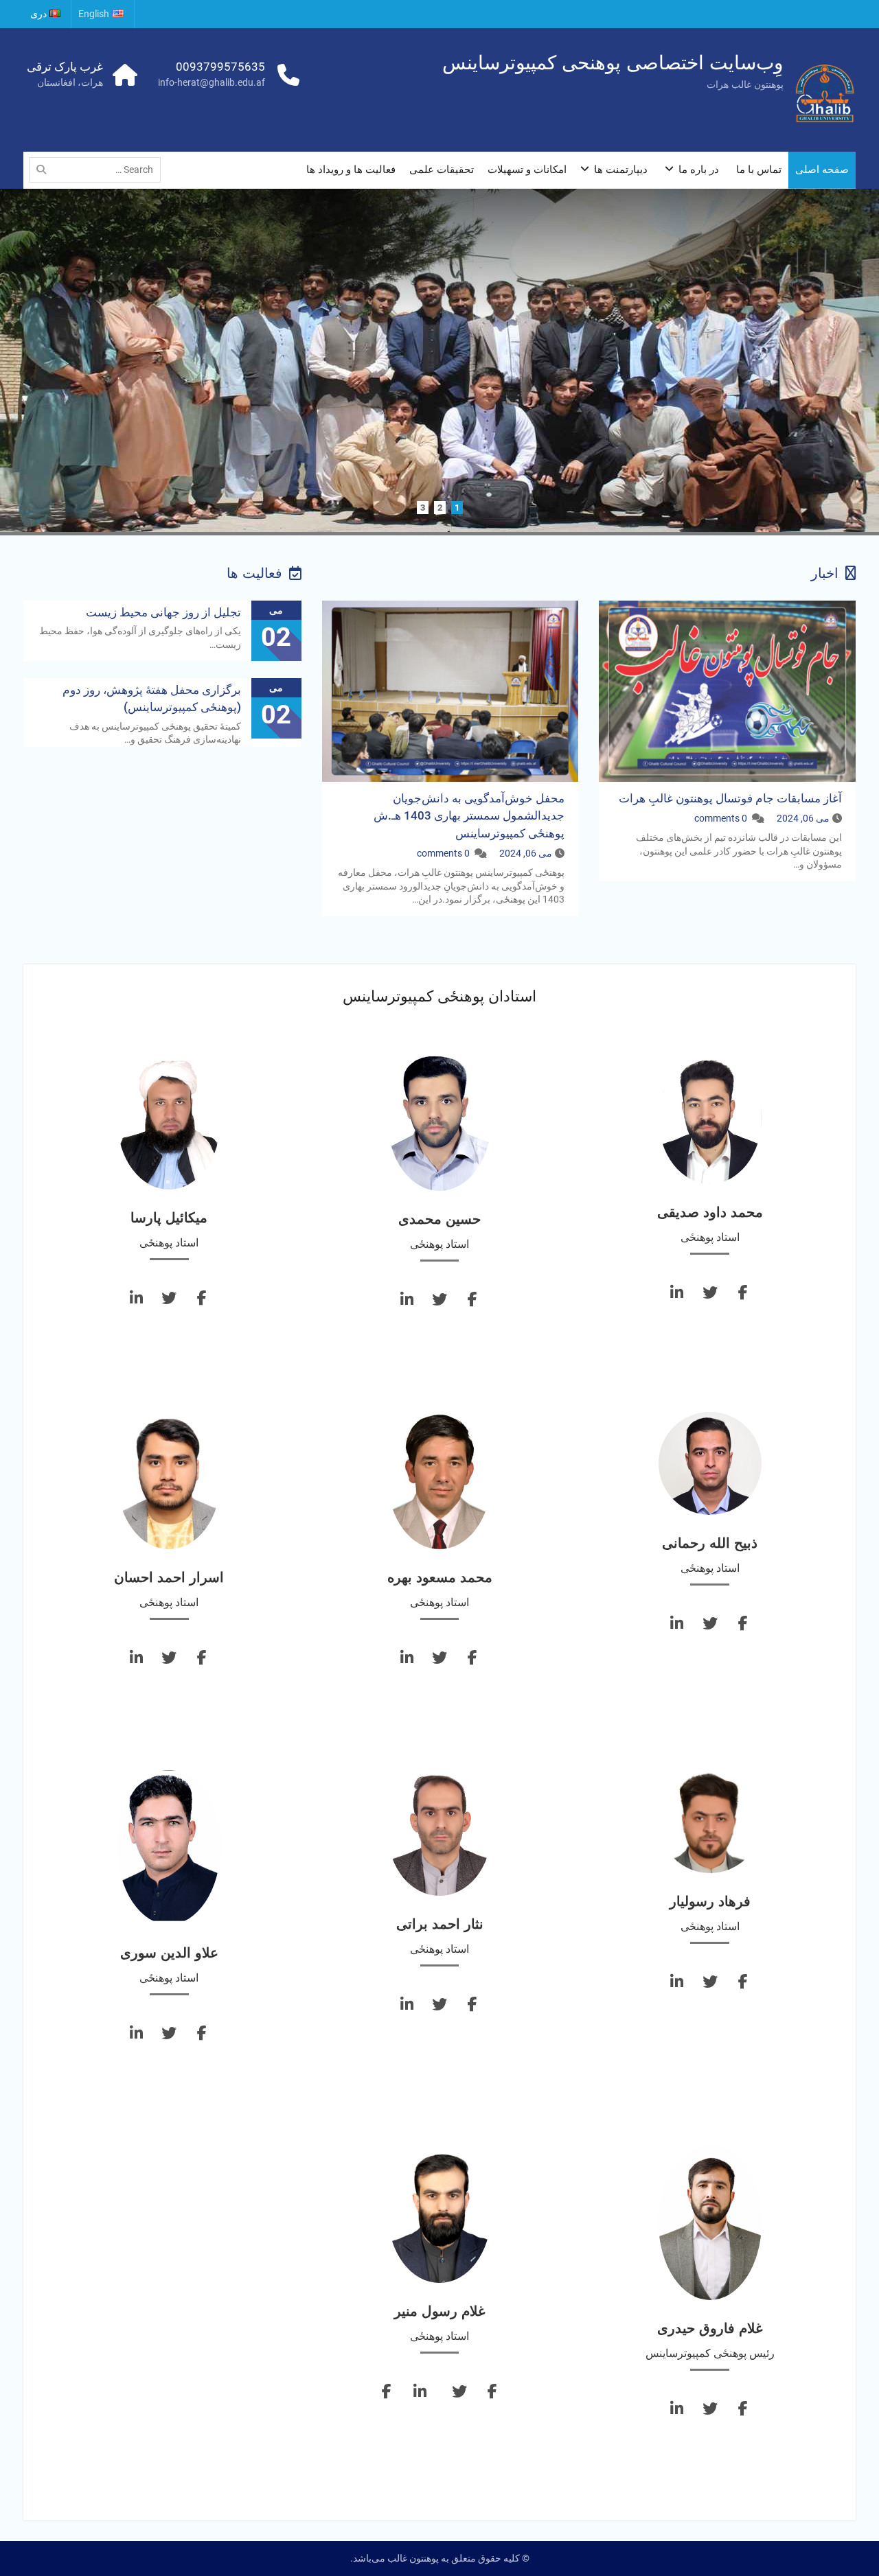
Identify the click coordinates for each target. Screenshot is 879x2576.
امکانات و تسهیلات (527, 170)
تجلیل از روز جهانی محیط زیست (163, 613)
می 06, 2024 (803, 819)
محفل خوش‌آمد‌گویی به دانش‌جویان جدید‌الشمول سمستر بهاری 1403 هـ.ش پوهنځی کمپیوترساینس (469, 816)
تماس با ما (759, 170)
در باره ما (699, 170)
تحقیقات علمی (442, 170)
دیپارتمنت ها (621, 170)
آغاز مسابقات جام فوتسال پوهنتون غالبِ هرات (730, 799)
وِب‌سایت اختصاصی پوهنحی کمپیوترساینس (613, 63)
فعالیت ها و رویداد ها (351, 170)
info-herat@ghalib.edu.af (212, 82)
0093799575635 (220, 67)
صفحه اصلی (822, 170)
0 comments (721, 819)
